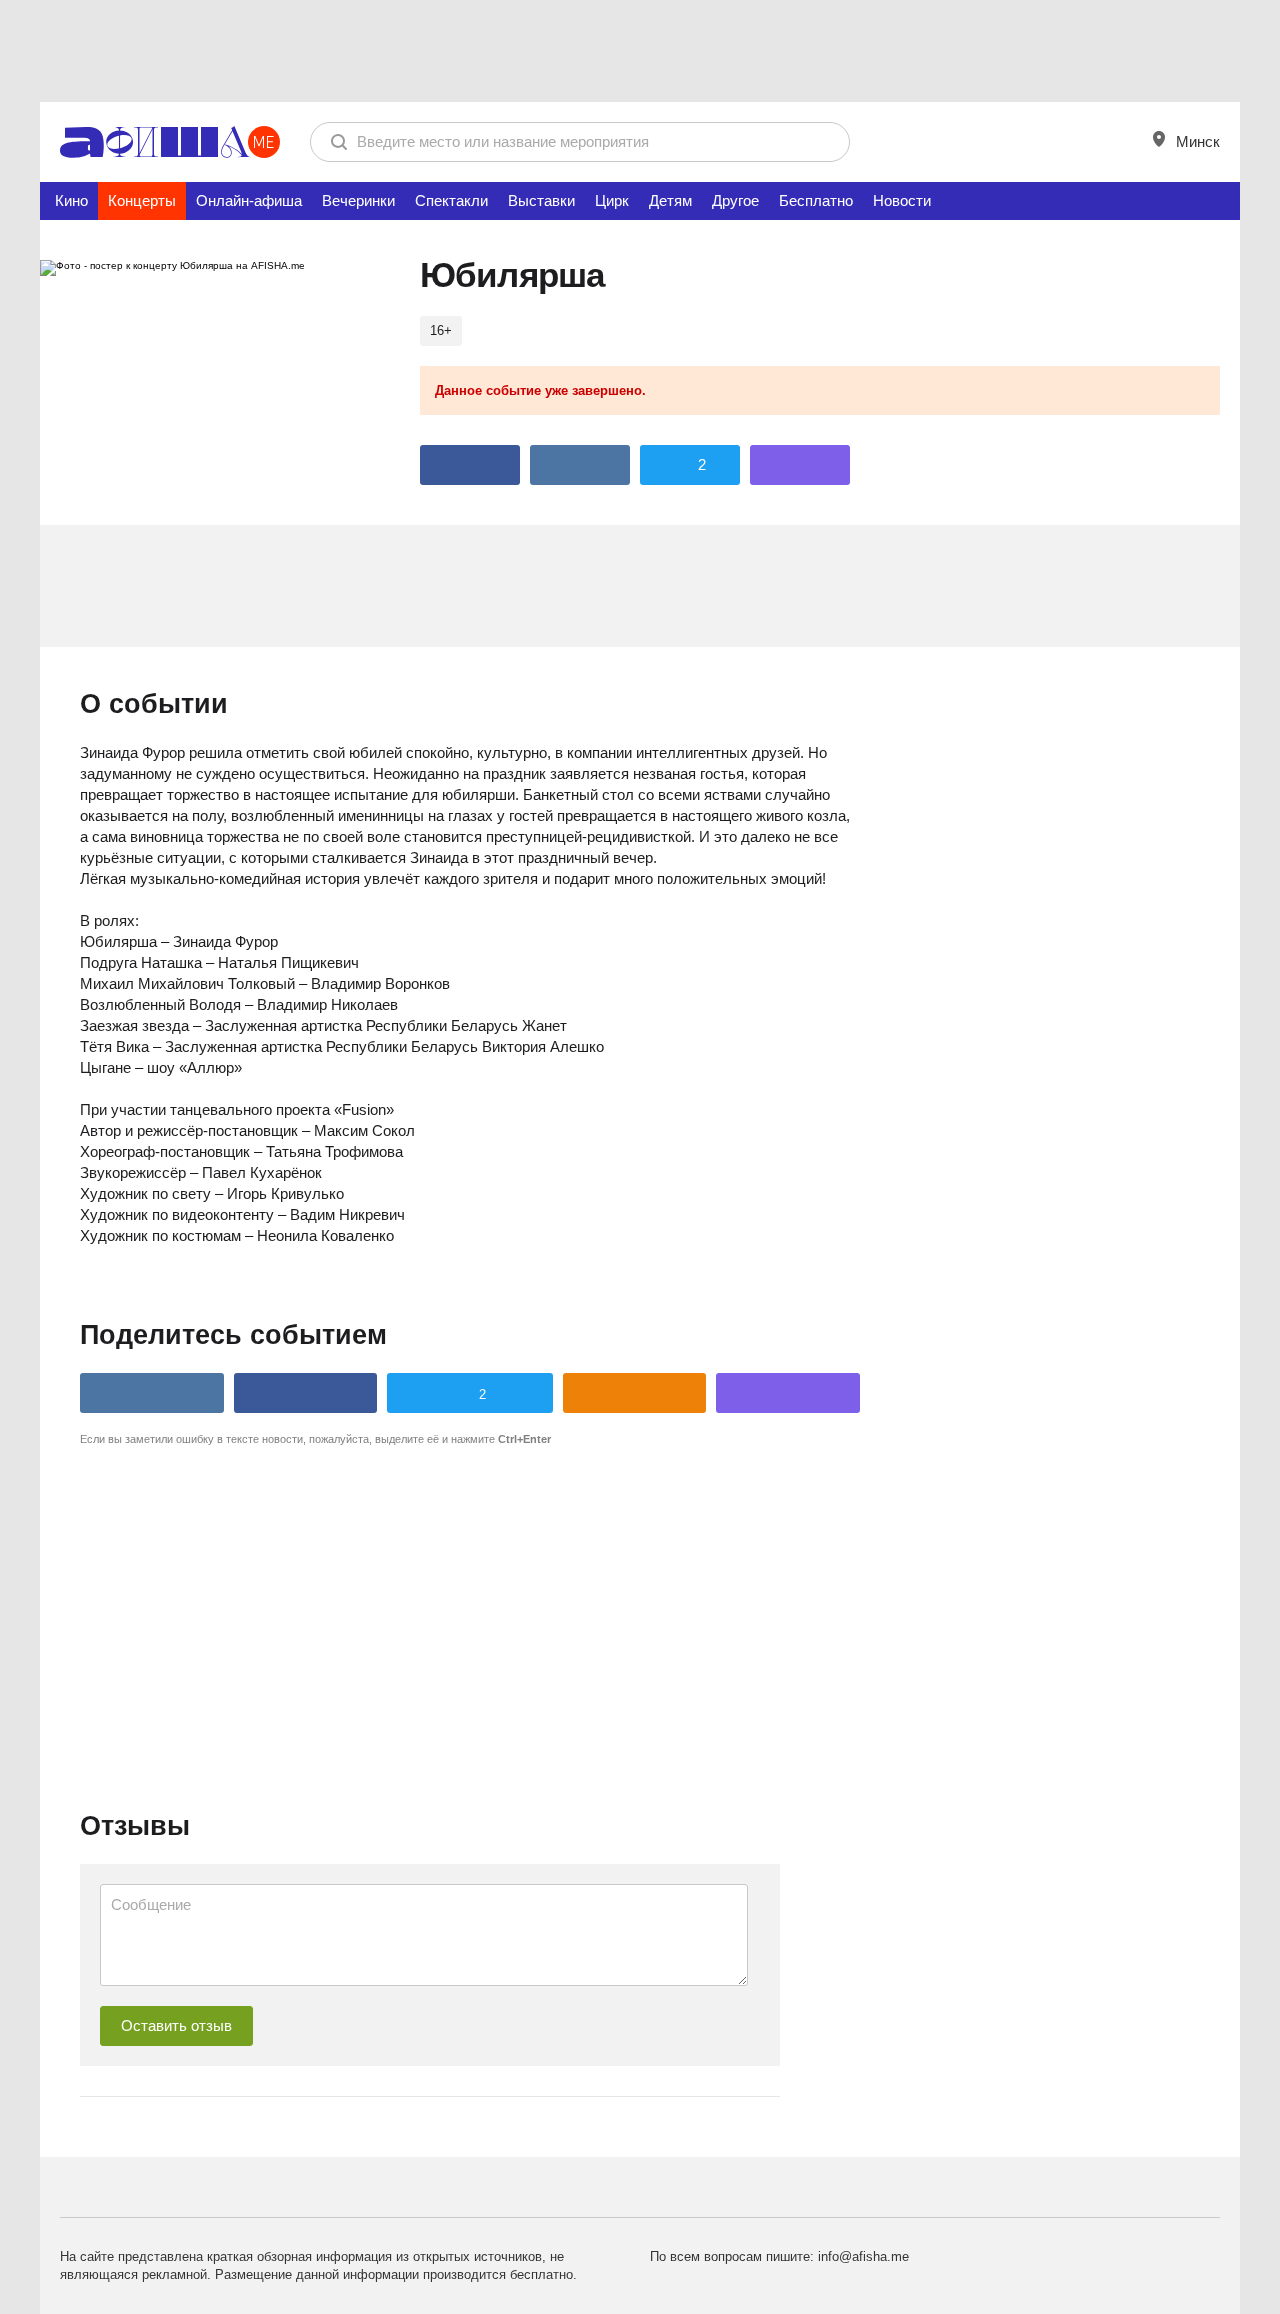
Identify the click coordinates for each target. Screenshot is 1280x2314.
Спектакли (451, 200)
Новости (902, 200)
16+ (441, 330)
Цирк (612, 200)
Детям (670, 200)
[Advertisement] (640, 50)
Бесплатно (816, 200)
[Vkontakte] (580, 465)
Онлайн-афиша (249, 200)
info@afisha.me (863, 2256)
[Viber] (800, 465)
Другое (735, 200)
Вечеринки (358, 200)
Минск (1196, 141)
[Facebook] (470, 465)
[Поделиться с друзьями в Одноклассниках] (635, 1393)
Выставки (541, 200)
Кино (71, 200)
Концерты (142, 200)
